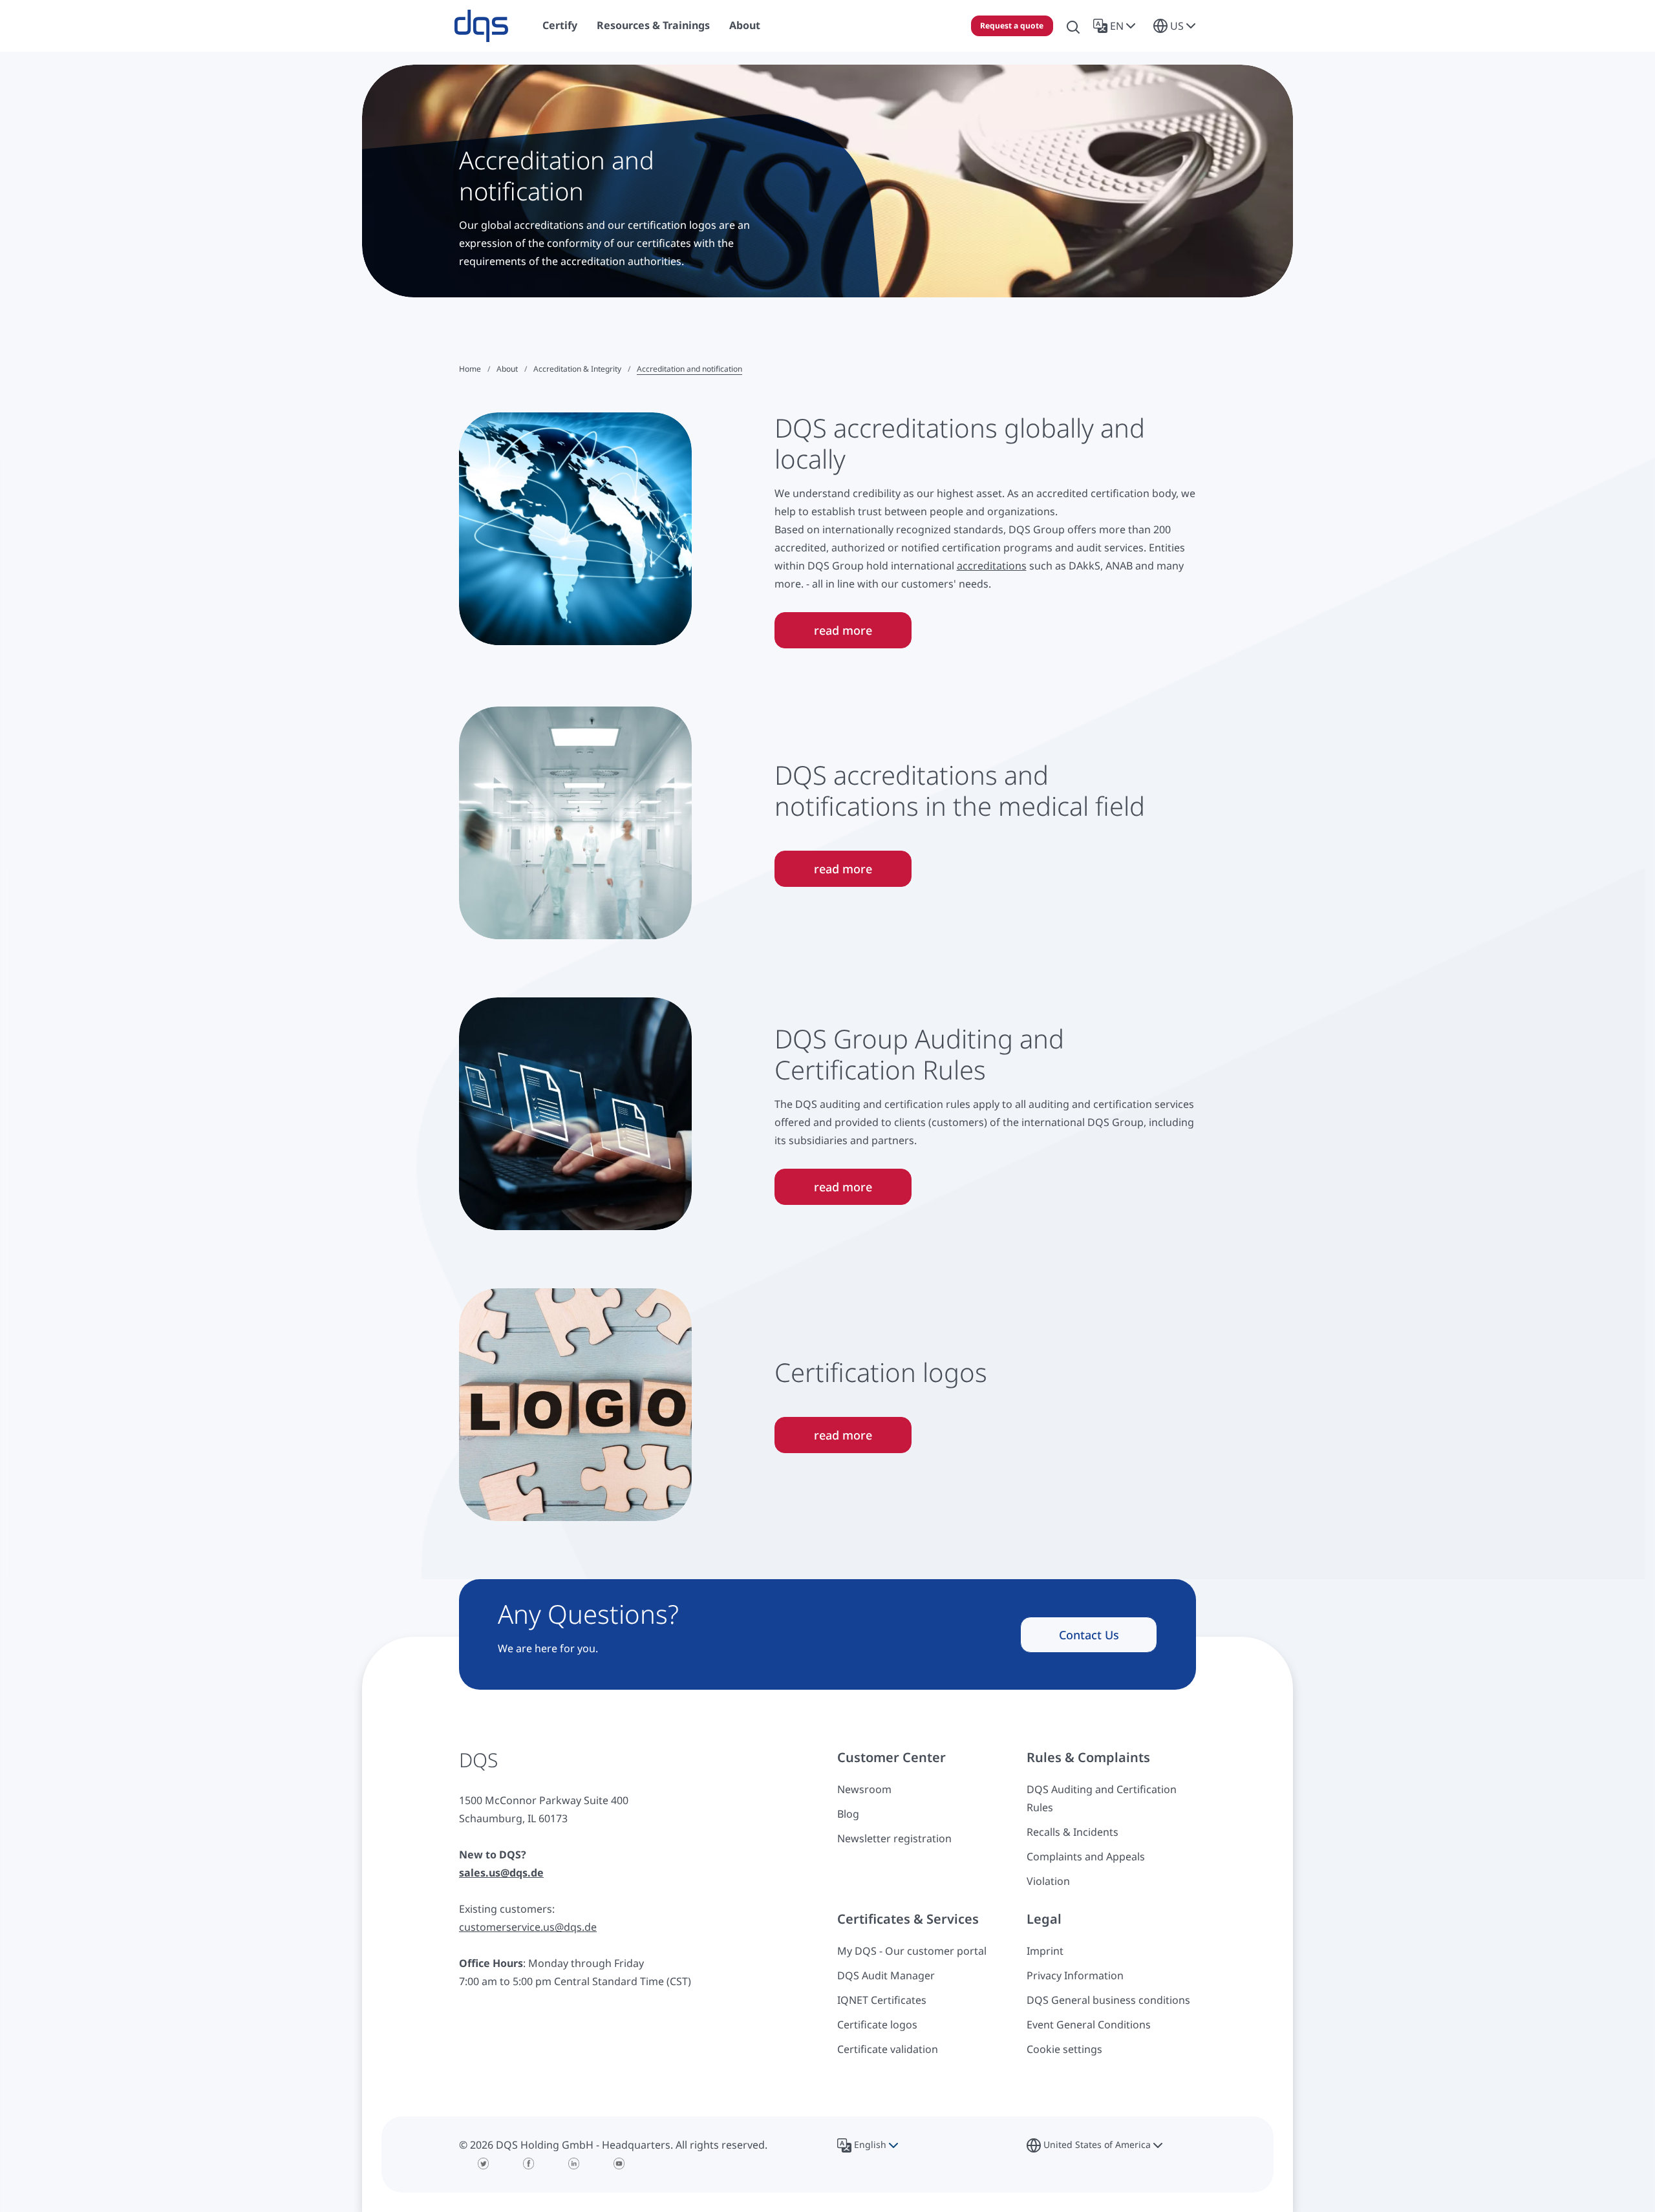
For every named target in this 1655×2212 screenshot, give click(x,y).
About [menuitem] (745, 25)
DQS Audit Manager (886, 1975)
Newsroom (864, 1789)
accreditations (992, 566)
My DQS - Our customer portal (912, 1951)
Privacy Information (1075, 1975)
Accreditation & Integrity (577, 369)
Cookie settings (1064, 2049)
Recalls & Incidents (1073, 1832)
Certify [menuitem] (560, 25)
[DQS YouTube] (619, 2164)
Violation (1048, 1881)
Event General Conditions (1089, 2025)
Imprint (1045, 1951)
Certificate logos (877, 2025)
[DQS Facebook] (529, 2164)
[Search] (1073, 26)
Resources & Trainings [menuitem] (653, 25)
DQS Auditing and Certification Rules (1102, 1798)
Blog (848, 1814)
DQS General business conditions (1108, 2000)
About (507, 369)
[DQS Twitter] (484, 2164)
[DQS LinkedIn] (574, 2164)
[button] (1117, 26)
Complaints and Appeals (1086, 1856)
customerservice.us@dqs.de (528, 1927)
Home (470, 369)
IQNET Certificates (882, 2000)
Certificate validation (888, 2049)
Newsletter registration (894, 1838)
